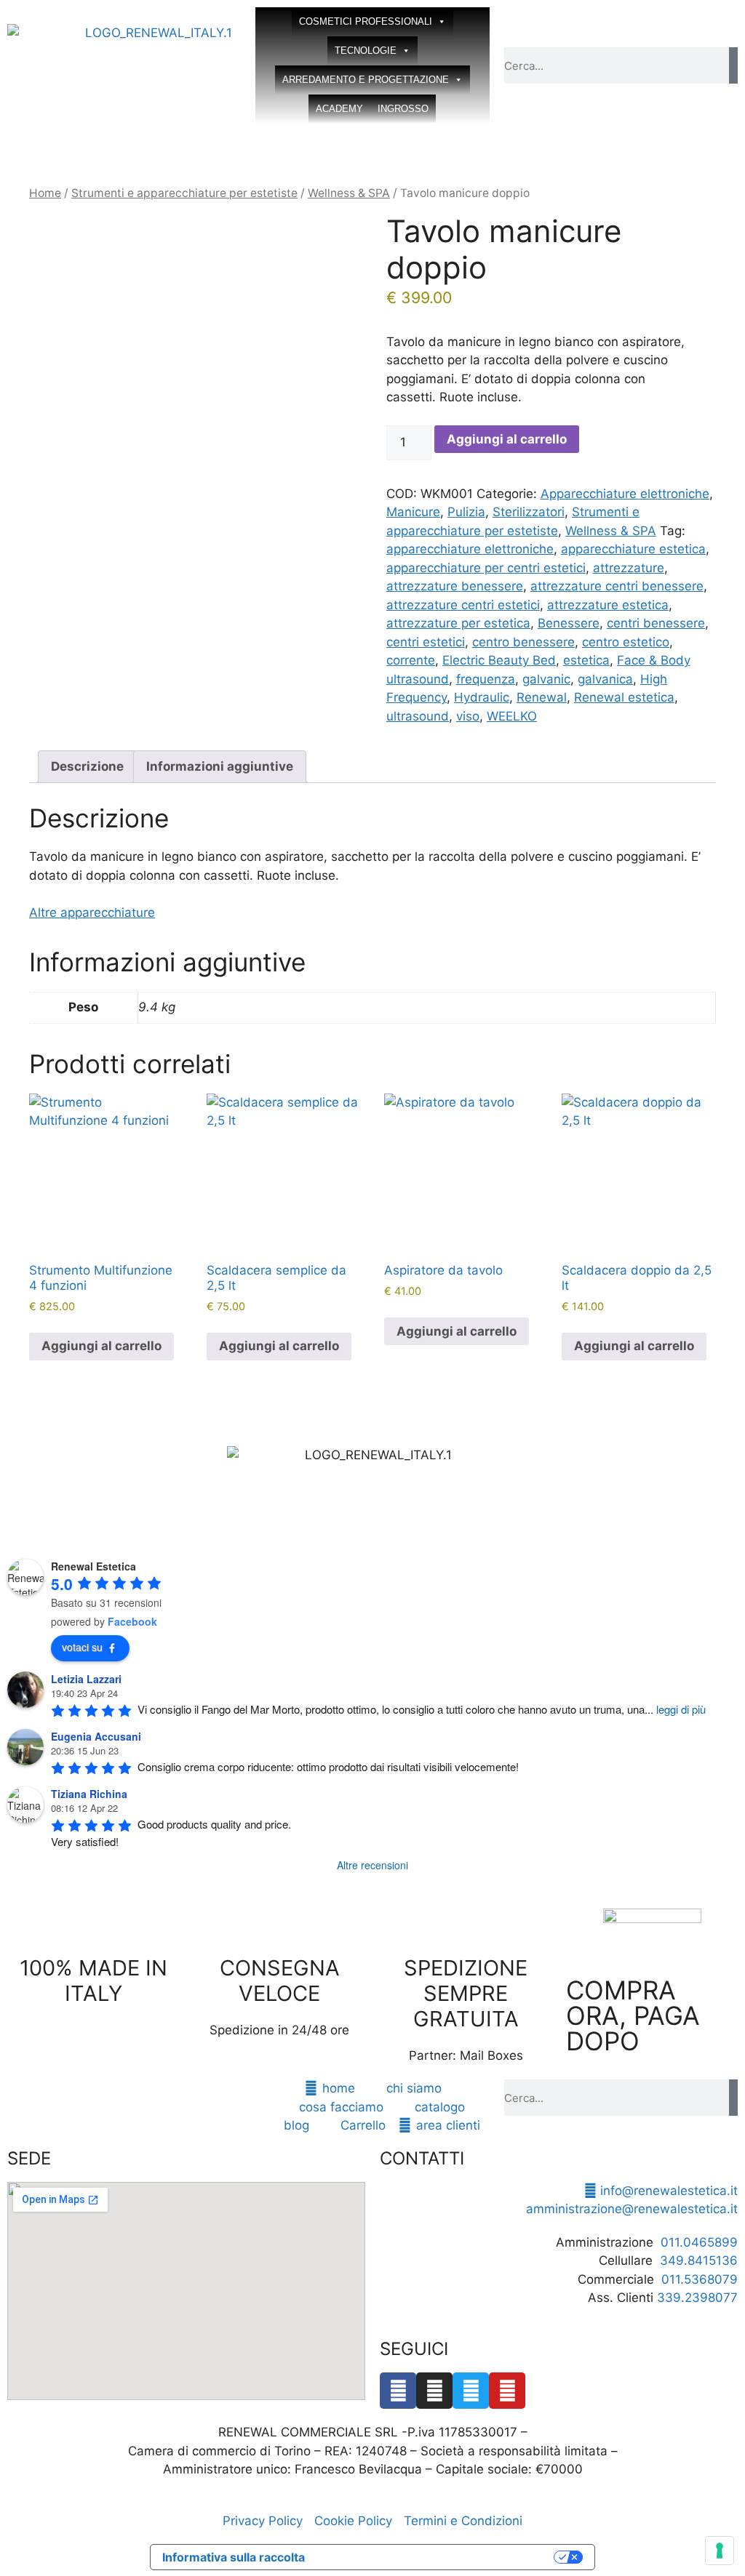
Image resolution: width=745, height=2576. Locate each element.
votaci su (82, 1647)
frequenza (486, 679)
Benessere (569, 623)
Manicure (413, 512)
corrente (411, 660)
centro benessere (523, 642)
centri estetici (426, 642)
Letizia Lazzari (86, 1679)
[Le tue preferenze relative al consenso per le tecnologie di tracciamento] (720, 2551)
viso (468, 716)
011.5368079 (700, 2279)
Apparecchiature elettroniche (625, 494)
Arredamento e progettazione (366, 80)
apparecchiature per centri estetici (486, 568)
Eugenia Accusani (96, 1736)
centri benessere (656, 623)
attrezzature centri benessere (617, 586)
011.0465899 (699, 2242)
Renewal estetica (624, 697)
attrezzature (629, 568)
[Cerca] (733, 65)
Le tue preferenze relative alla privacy (437, 2557)
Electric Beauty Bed (499, 660)
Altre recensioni (372, 1865)
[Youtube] (507, 2391)
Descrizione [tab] (87, 766)
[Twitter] (471, 2391)
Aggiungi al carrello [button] (101, 1346)
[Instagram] (434, 2391)
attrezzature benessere (455, 586)
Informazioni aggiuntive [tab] (220, 766)
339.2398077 (697, 2298)
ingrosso (403, 109)
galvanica (605, 679)
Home (45, 193)
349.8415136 (699, 2260)
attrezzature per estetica (458, 623)
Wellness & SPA (349, 193)
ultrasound (418, 716)
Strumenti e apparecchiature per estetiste (184, 193)
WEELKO (512, 716)
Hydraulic (482, 697)
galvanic (546, 679)
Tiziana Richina (89, 1794)
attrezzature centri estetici (463, 605)
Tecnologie (366, 51)
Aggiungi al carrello (507, 439)
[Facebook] (398, 2391)
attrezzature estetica (608, 605)
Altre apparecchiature (92, 912)
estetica (586, 660)
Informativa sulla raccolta (234, 2557)
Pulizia (466, 512)
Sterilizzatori (529, 512)
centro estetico (626, 642)
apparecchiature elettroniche (470, 549)
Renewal (542, 697)
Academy (339, 109)
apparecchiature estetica (633, 549)
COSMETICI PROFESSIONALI (366, 21)
